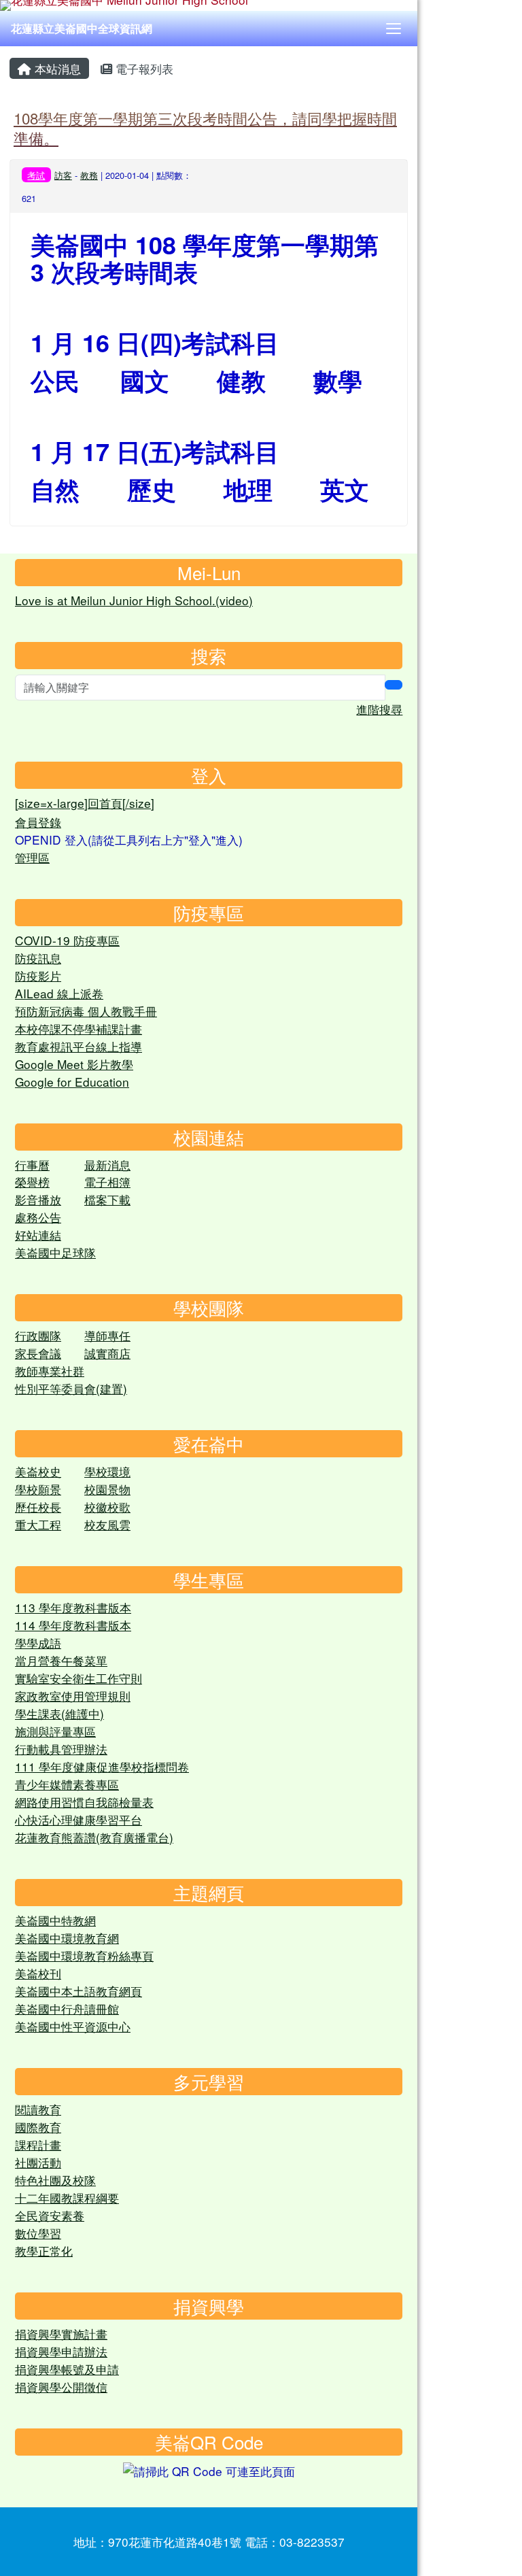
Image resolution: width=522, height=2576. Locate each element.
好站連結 (38, 1235)
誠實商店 (107, 1353)
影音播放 (38, 1199)
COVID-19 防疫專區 (67, 940)
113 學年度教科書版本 (73, 1607)
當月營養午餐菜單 (61, 1660)
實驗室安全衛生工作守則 (79, 1678)
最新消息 (107, 1165)
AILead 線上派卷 (59, 993)
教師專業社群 (50, 1371)
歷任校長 (38, 1507)
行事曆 (32, 1165)
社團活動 (38, 2162)
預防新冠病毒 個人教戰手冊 (86, 1011)
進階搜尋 (379, 709)
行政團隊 (38, 1335)
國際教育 (38, 2127)
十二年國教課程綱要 (67, 2198)
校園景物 (107, 1489)
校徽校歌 (107, 1507)
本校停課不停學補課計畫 (79, 1029)
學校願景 (38, 1489)
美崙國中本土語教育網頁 (79, 1991)
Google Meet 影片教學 (74, 1064)
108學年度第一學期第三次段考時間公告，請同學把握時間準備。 (205, 128)
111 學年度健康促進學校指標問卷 (102, 1766)
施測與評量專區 (55, 1731)
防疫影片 (38, 976)
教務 (89, 175)
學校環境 (107, 1471)
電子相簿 (107, 1182)
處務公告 (38, 1217)
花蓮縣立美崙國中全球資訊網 (82, 28)
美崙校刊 (38, 1973)
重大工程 (38, 1524)
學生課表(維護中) (59, 1713)
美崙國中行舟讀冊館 (67, 2009)
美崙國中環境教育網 (67, 1938)
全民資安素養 (50, 2215)
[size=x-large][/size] (85, 803)
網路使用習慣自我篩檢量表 (84, 1802)
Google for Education (72, 1082)
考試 (36, 175)
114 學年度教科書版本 (73, 1625)
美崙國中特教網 (55, 1920)
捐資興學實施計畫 (61, 2334)
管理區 (32, 857)
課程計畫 (38, 2145)
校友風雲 (107, 1524)
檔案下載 (107, 1199)
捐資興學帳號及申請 (67, 2369)
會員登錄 (38, 822)
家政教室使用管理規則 (73, 1696)
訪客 (63, 175)
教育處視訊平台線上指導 (79, 1046)
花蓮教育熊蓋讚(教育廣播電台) (94, 1837)
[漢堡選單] (394, 29)
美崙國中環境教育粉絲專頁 (84, 1955)
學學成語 (38, 1643)
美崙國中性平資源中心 (73, 2026)
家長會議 (38, 1353)
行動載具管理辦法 (61, 1749)
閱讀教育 (38, 2109)
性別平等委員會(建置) (71, 1388)
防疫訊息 (38, 958)
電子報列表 (143, 68)
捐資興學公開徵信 (61, 2387)
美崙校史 (38, 1471)
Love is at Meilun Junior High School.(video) (134, 600)
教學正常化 (44, 2251)
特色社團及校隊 (55, 2180)
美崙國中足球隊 (55, 1252)
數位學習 (38, 2233)
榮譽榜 (32, 1182)
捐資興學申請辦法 (61, 2351)
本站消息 (56, 68)
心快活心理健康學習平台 (79, 1819)
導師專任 (107, 1335)
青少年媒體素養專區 (67, 1784)
